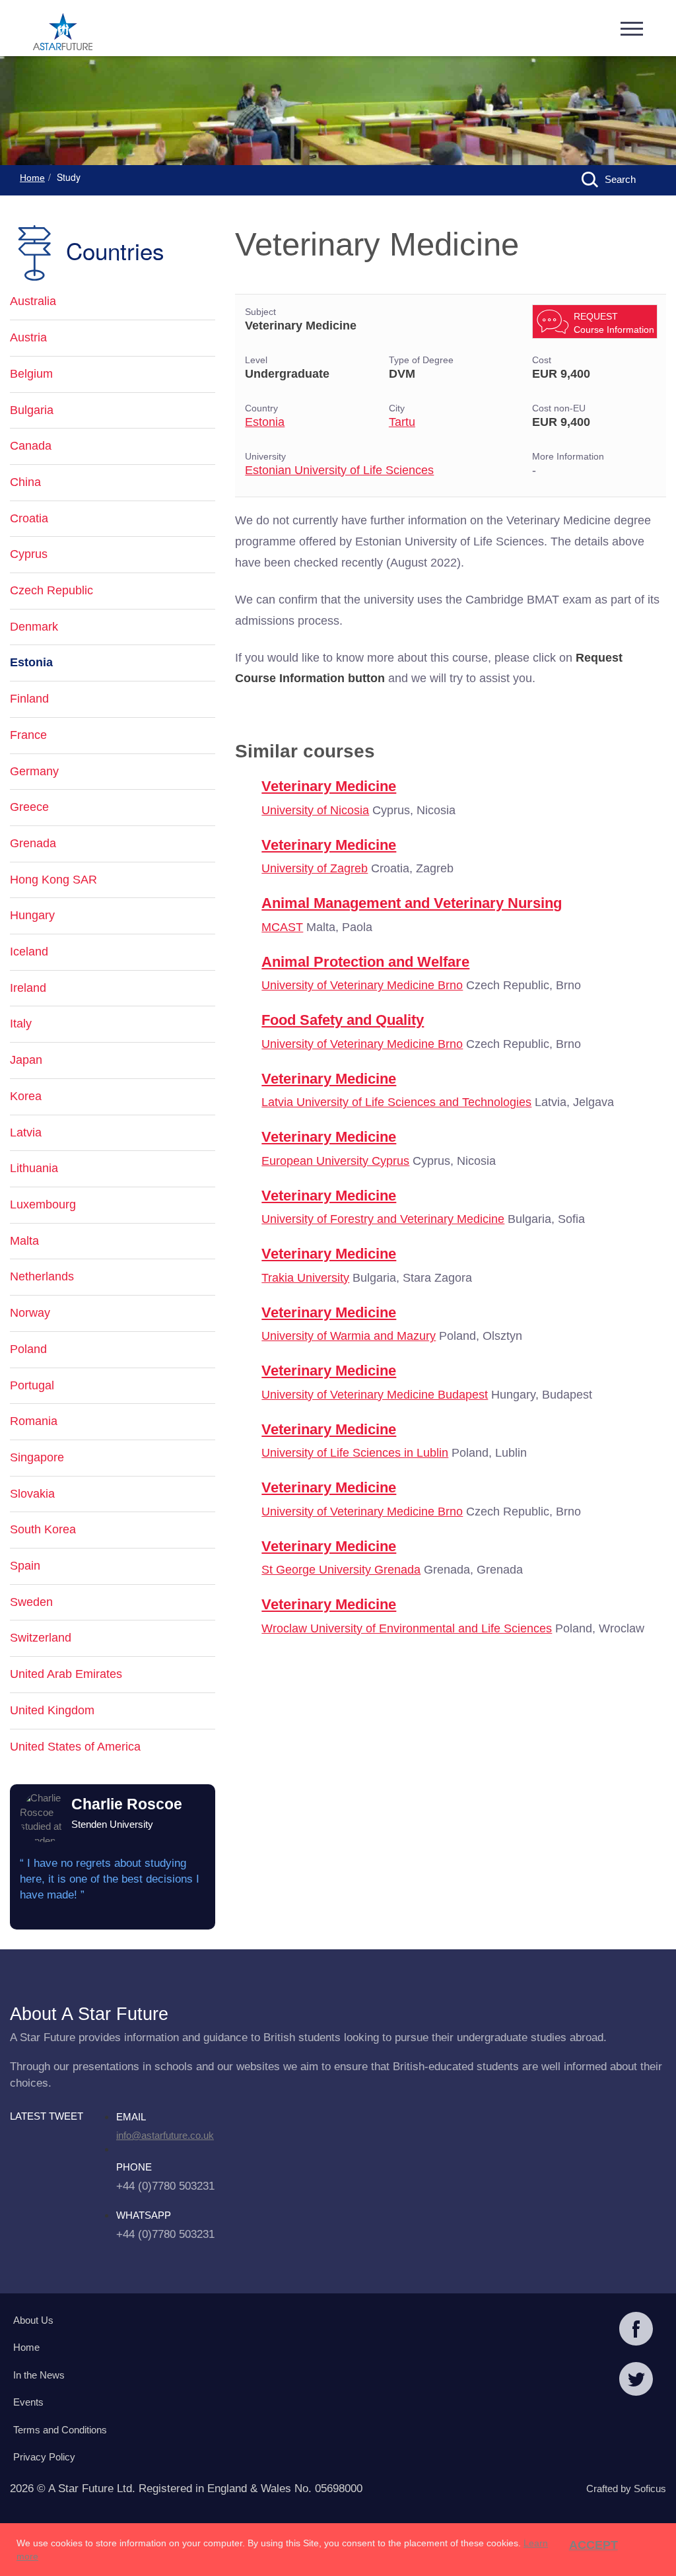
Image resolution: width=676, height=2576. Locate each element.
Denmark (34, 627)
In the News (39, 2375)
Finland (29, 699)
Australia (33, 301)
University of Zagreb (315, 868)
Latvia (26, 1132)
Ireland (28, 988)
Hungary (32, 915)
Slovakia (32, 1494)
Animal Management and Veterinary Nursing (412, 903)
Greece (29, 807)
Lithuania (34, 1168)
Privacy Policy (44, 2457)
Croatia (29, 518)
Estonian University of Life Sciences (339, 470)
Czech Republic (51, 590)
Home (32, 178)
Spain (25, 1566)
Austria (28, 337)
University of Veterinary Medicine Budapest (375, 1395)
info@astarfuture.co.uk (165, 2135)
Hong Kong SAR (53, 880)
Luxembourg (43, 1204)
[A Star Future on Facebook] (636, 2330)
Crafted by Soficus (626, 2489)
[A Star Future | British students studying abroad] (63, 33)
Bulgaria (32, 410)
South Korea (43, 1529)
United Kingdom (52, 1710)
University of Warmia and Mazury (349, 1336)
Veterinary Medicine (329, 786)
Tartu (402, 422)
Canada (31, 446)
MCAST (282, 927)
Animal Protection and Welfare (365, 962)
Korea (26, 1096)
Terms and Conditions (60, 2430)
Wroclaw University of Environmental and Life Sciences (407, 1628)
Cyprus (29, 554)
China (25, 482)
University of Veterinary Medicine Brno (362, 985)
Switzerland (41, 1638)
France (28, 735)
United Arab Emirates (66, 1674)
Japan (26, 1060)
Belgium (31, 374)
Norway (30, 1313)
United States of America (75, 1747)
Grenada (33, 843)
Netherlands (42, 1276)
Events (28, 2402)
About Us (33, 2320)
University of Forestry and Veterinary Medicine (383, 1219)
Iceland (29, 952)
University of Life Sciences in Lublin (355, 1453)
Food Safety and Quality (343, 1020)
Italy (21, 1024)
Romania (34, 1421)
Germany (34, 771)
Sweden (31, 1602)
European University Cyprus (335, 1161)
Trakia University (305, 1278)
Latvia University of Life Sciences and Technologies (396, 1102)
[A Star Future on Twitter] (636, 2381)
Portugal (32, 1385)
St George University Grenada (341, 1570)
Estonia (265, 422)
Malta (24, 1241)
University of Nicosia (315, 810)
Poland (28, 1349)
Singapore (37, 1457)
